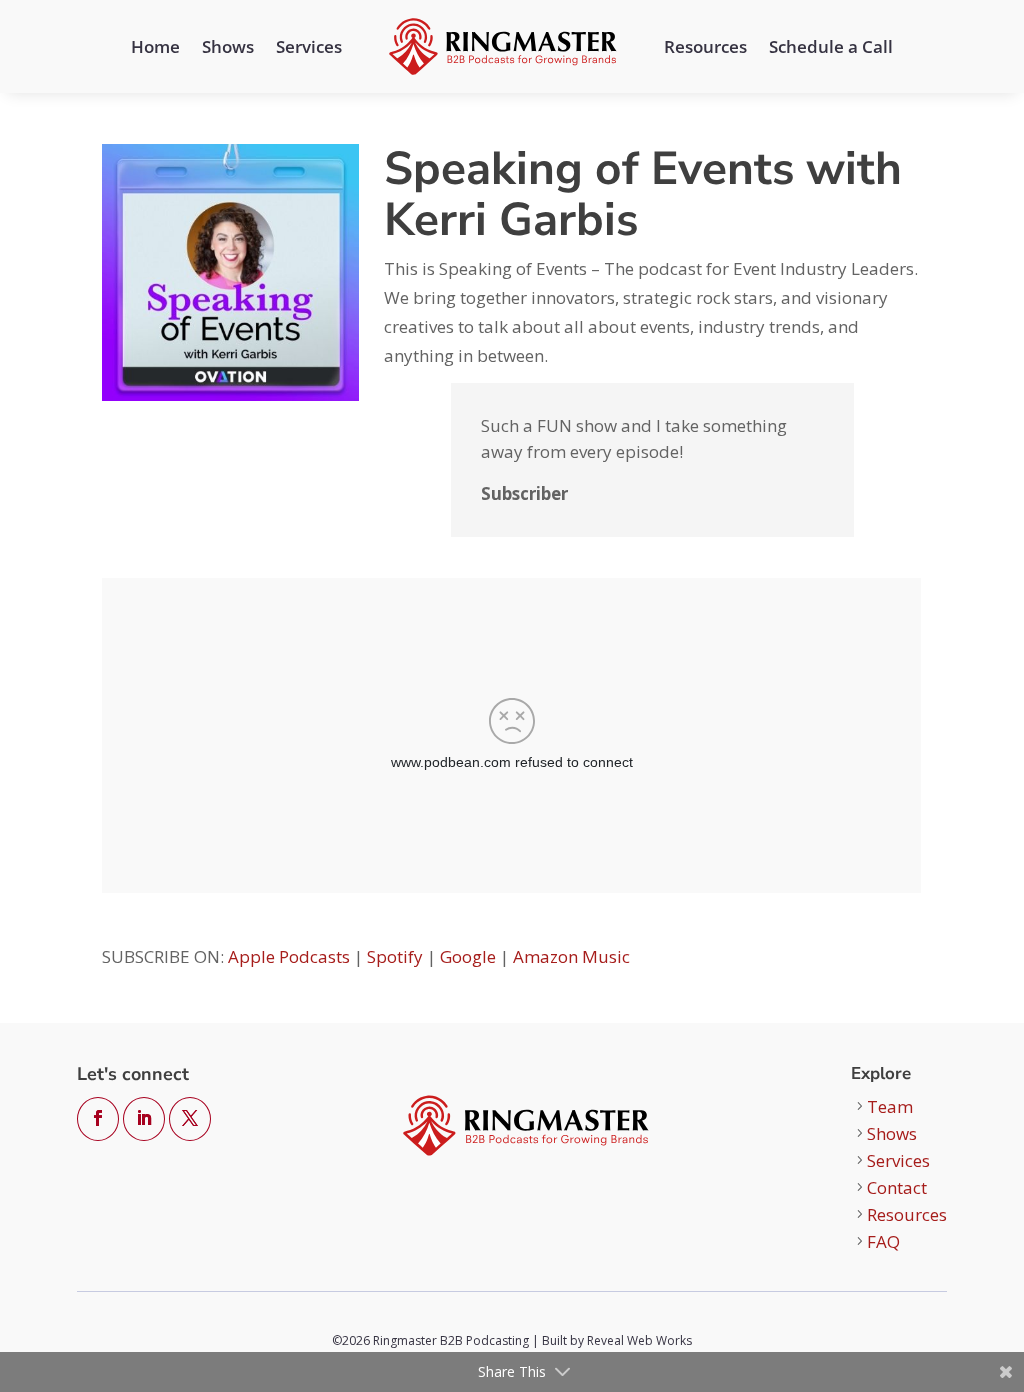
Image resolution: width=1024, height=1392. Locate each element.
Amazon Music (571, 956)
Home (155, 46)
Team (890, 1106)
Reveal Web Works (639, 1340)
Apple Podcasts (289, 956)
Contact (897, 1187)
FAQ (883, 1241)
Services (309, 46)
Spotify (395, 956)
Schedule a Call (831, 46)
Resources (705, 46)
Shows (228, 46)
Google (468, 956)
